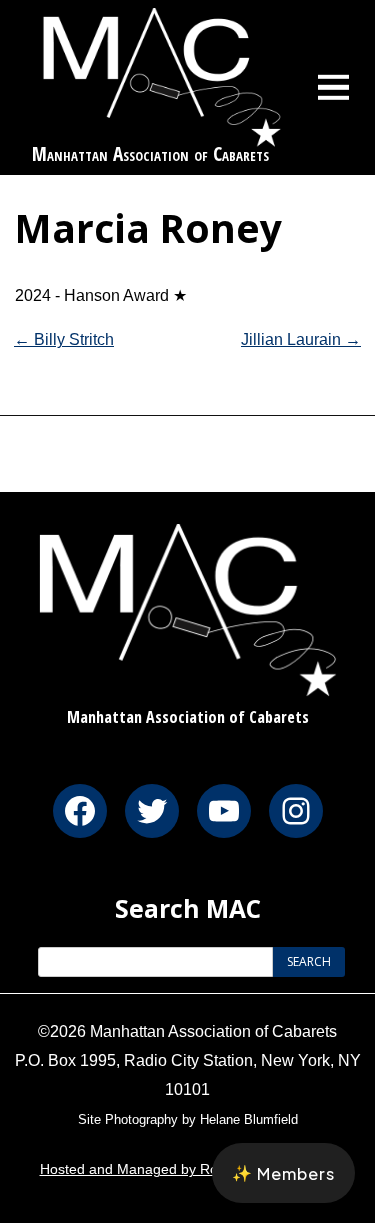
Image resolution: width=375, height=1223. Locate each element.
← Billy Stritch (64, 339)
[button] (283, 1173)
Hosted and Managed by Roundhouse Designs (188, 1169)
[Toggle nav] (334, 87)
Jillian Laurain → (301, 339)
